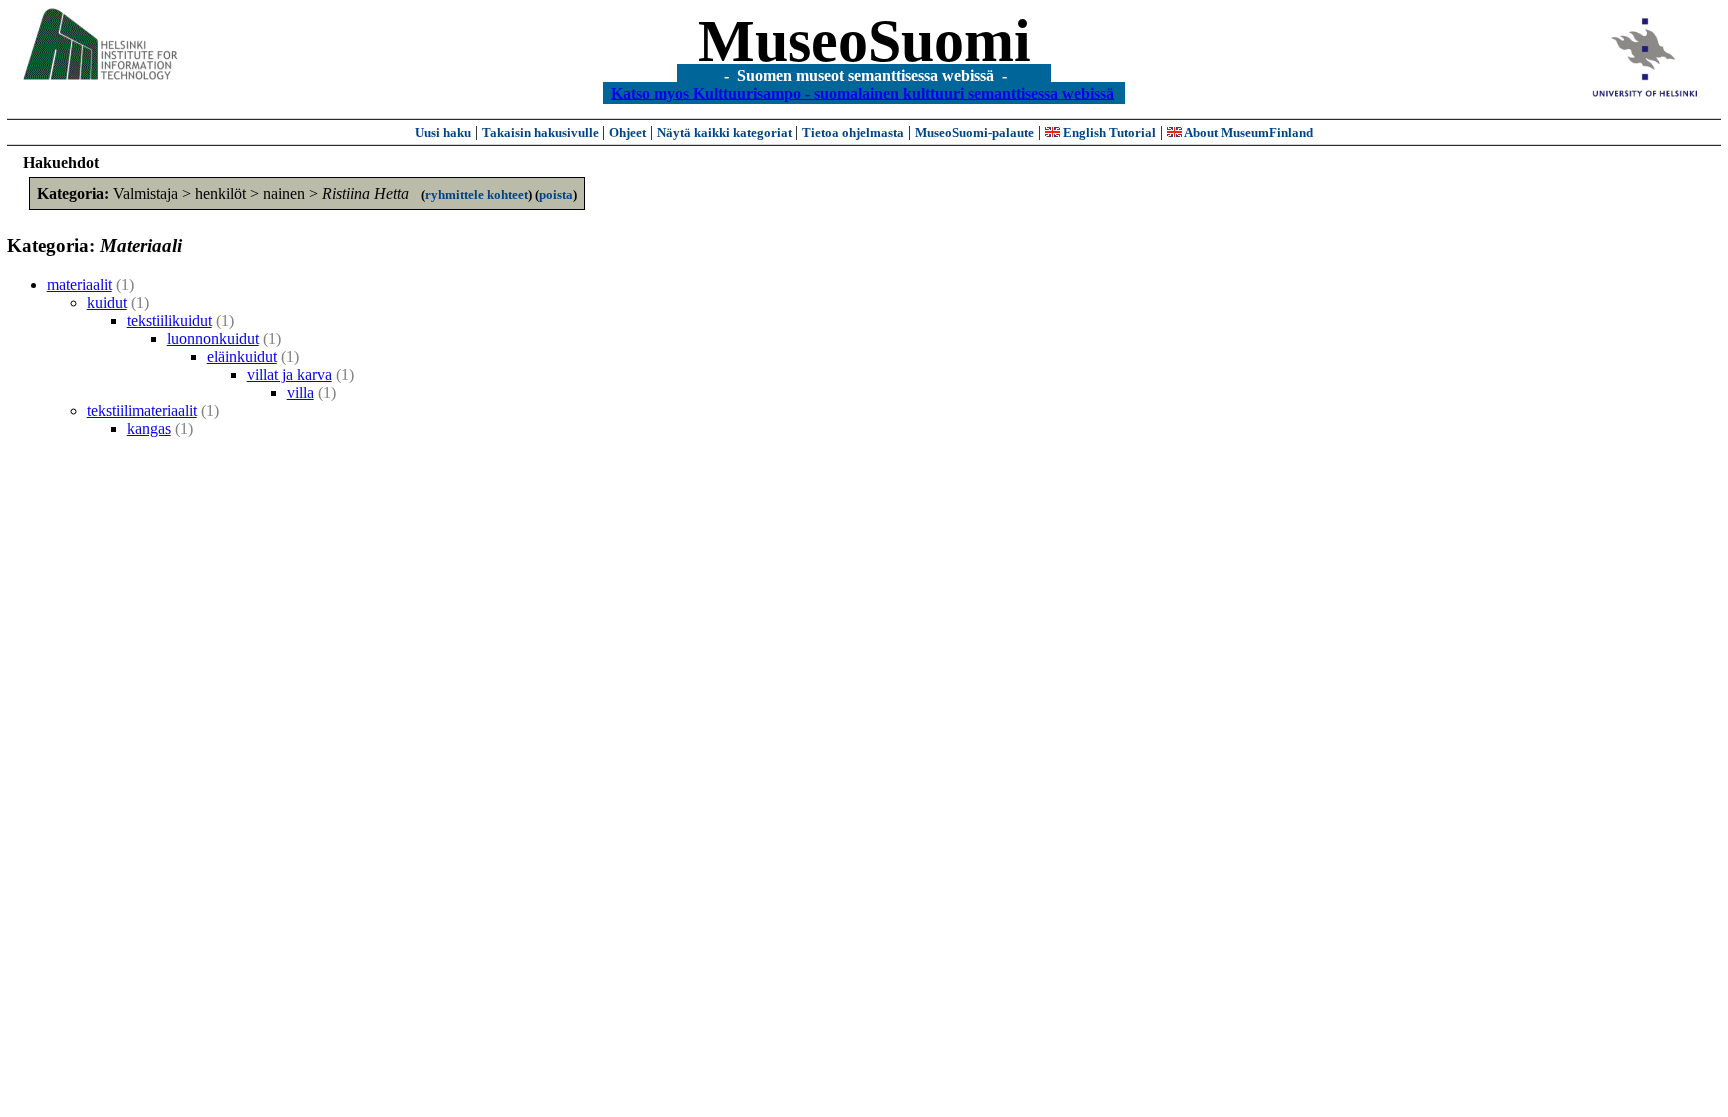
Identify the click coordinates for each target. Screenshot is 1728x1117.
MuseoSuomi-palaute (974, 132)
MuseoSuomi (864, 41)
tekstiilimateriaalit (142, 410)
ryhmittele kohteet (476, 194)
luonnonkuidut (213, 338)
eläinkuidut (242, 356)
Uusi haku (443, 132)
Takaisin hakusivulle (542, 132)
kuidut (107, 302)
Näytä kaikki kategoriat (726, 132)
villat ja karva (289, 374)
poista (556, 194)
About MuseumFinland (1247, 132)
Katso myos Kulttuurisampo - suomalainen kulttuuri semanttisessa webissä (862, 92)
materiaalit (79, 284)
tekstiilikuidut (169, 320)
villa (300, 392)
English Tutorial (1108, 132)
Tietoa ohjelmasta (853, 132)
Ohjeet (627, 132)
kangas (149, 428)
